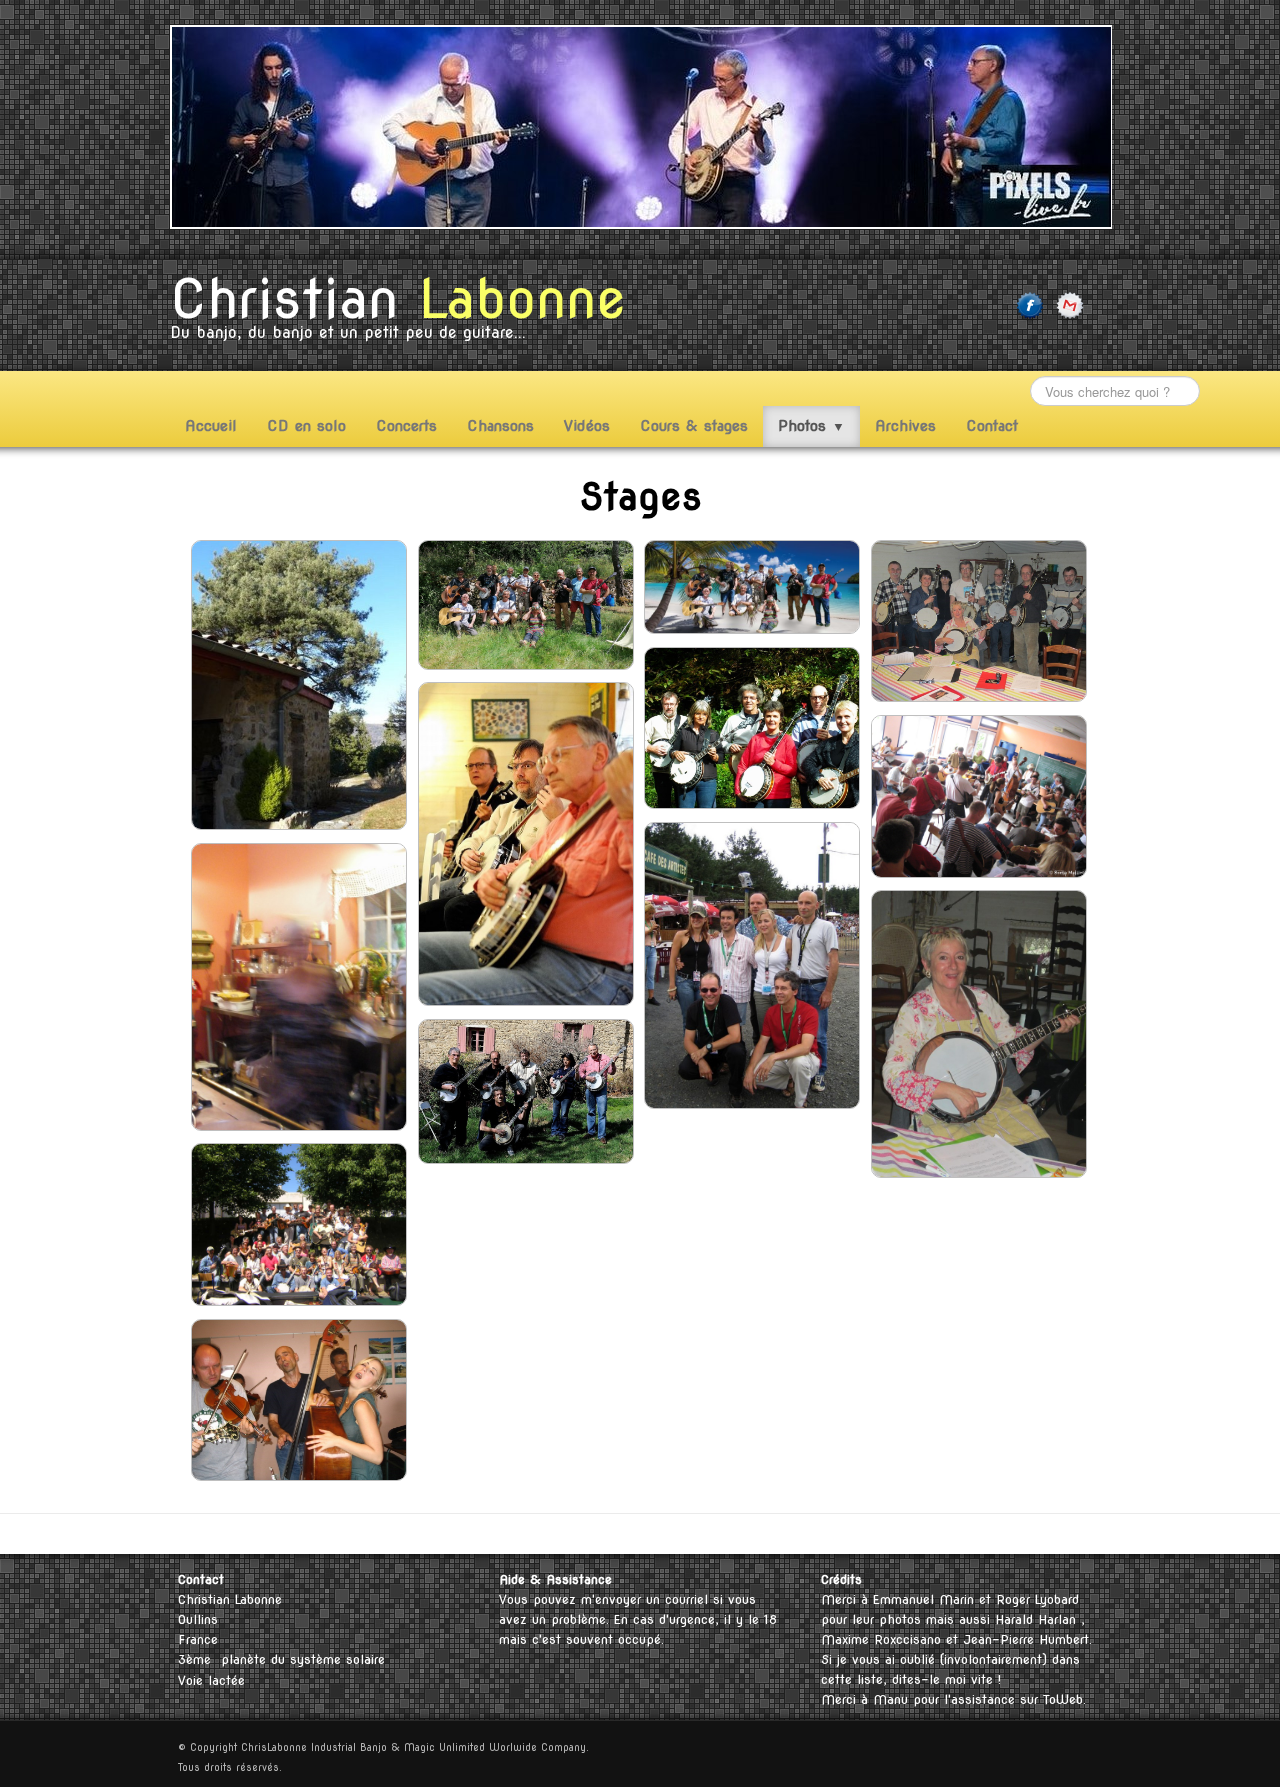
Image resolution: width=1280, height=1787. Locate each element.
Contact (992, 426)
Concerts (406, 426)
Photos (811, 426)
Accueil (211, 426)
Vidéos (587, 426)
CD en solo (306, 426)
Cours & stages (694, 426)
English (1048, 1533)
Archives (905, 426)
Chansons (500, 426)
